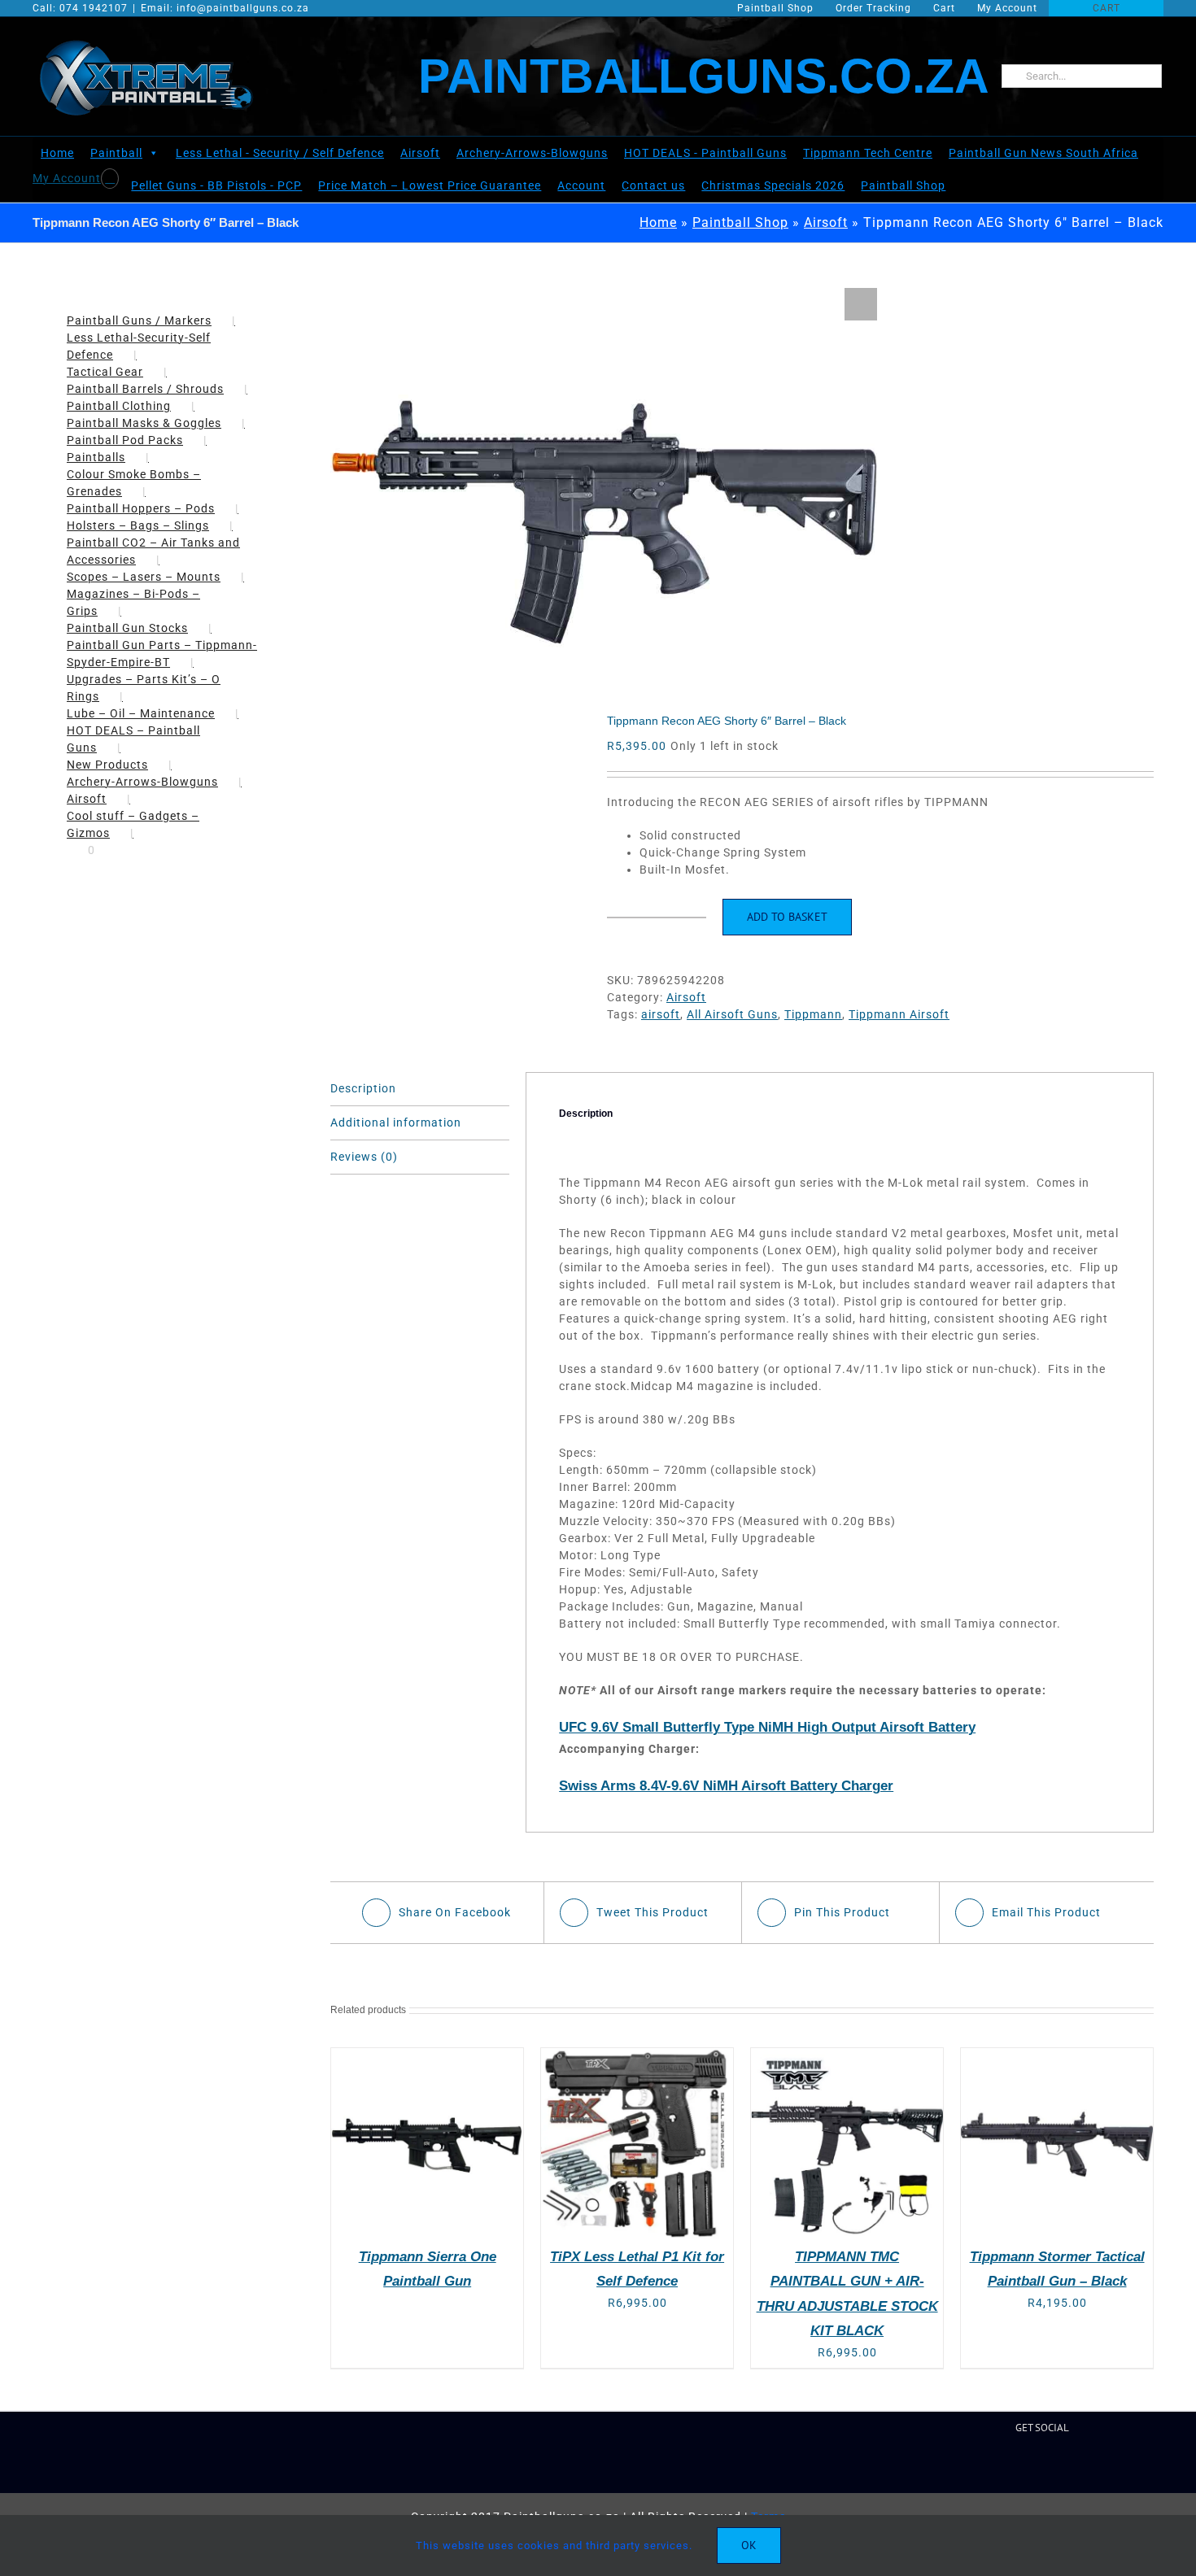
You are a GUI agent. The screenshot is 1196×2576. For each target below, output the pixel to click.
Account (583, 185)
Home (57, 153)
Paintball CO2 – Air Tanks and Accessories (153, 551)
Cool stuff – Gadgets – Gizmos (133, 824)
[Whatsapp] (1082, 2466)
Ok (749, 2545)
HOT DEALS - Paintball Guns (705, 153)
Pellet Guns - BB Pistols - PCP (218, 185)
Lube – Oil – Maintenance (141, 713)
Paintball (116, 153)
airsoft (661, 1014)
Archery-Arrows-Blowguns (532, 153)
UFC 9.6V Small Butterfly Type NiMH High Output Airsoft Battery (767, 1727)
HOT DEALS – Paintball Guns (133, 739)
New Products (107, 765)
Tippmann (813, 1014)
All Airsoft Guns (732, 1014)
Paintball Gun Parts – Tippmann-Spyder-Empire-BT (162, 654)
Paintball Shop (905, 185)
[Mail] (1056, 2466)
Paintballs (96, 457)
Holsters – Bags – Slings (138, 525)
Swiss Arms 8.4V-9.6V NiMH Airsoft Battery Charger (726, 1786)
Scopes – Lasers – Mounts (144, 577)
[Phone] (1107, 2466)
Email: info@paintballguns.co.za (225, 8)
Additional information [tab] (396, 1122)
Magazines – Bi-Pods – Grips (133, 602)
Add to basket (787, 917)
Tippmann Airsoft (899, 1014)
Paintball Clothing (119, 406)
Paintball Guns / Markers (139, 320)
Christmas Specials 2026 (775, 185)
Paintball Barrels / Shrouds (145, 389)
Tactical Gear (105, 372)
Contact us (655, 185)
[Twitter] (1004, 2466)
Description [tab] (363, 1088)
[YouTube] (1030, 2466)
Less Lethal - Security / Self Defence (280, 153)
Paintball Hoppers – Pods (141, 508)
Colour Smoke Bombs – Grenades (134, 483)
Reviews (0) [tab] (364, 1157)
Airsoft (420, 153)
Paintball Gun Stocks (127, 628)
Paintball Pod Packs (125, 440)
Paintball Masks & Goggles (144, 423)
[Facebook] (978, 2466)
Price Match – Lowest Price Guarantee (431, 185)
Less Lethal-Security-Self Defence (139, 346)
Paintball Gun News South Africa (1043, 153)
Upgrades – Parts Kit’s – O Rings (144, 688)
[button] (861, 304)
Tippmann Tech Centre (868, 153)
